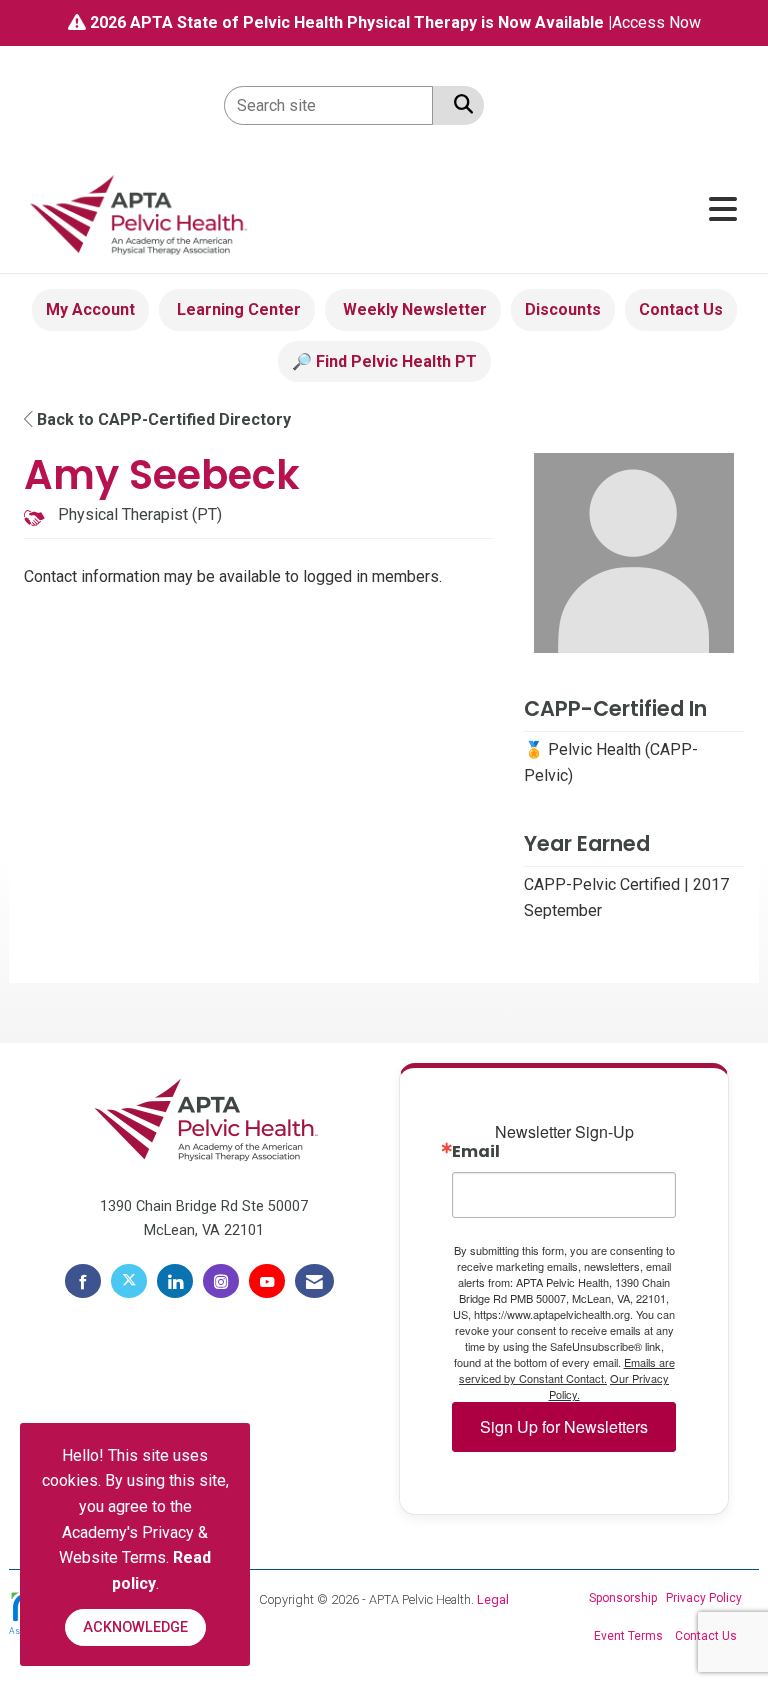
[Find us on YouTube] (267, 1281)
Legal (493, 1599)
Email (476, 1152)
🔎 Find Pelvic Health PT (384, 361)
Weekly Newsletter (413, 309)
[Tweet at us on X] (129, 1281)
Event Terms (628, 1636)
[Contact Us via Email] (314, 1281)
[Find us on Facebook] (83, 1281)
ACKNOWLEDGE (135, 1627)
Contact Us (681, 309)
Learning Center (237, 309)
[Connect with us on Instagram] (221, 1281)
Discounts (563, 309)
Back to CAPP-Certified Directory (162, 419)
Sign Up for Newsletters (564, 1426)
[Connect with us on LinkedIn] (175, 1281)
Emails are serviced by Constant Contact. (567, 1370)
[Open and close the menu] (503, 210)
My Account (90, 309)
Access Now (656, 22)
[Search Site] (459, 104)
